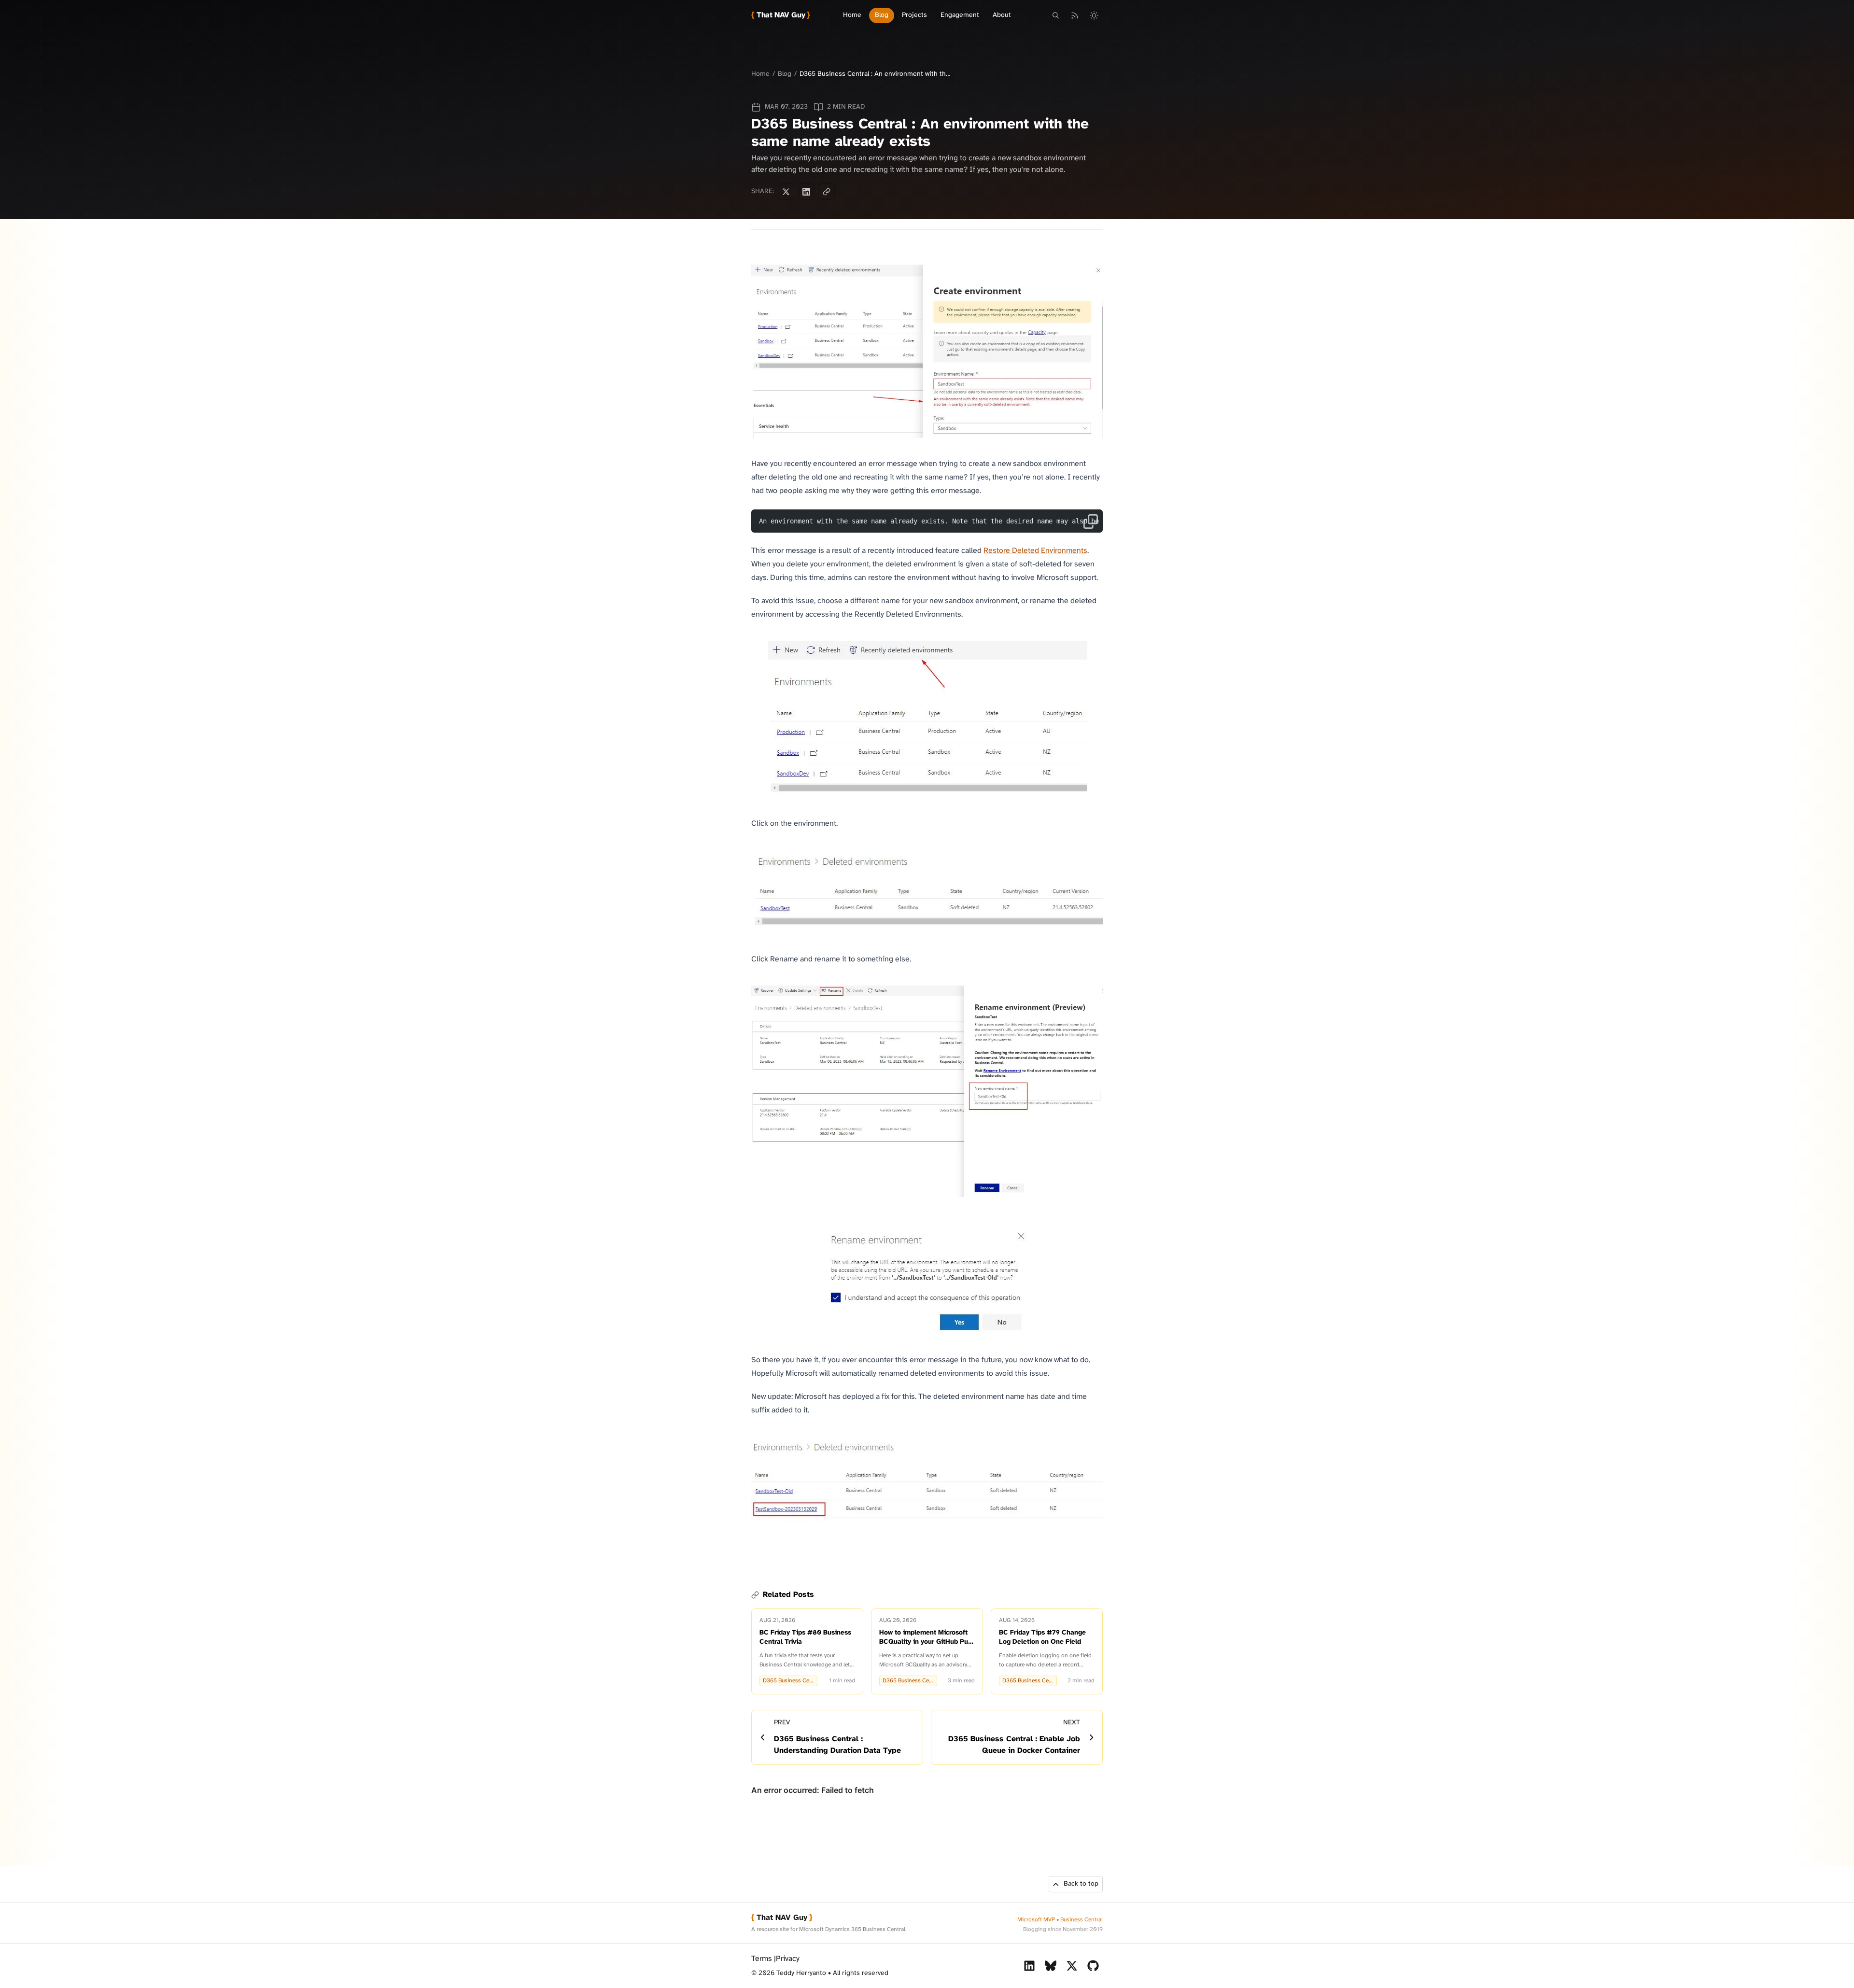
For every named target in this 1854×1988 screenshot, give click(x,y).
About (1002, 15)
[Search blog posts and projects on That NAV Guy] (1055, 15)
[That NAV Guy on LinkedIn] (1029, 1966)
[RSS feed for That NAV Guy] (1075, 15)
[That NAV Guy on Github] (1093, 1966)
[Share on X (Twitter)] (786, 192)
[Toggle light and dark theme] (1094, 15)
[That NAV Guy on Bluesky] (1051, 1966)
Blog (882, 15)
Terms (762, 1959)
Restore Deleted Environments (1035, 551)
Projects (914, 15)
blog (785, 74)
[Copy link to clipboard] (827, 192)
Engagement (960, 15)
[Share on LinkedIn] (806, 192)
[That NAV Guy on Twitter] (1072, 1966)
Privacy (788, 1959)
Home (852, 15)
